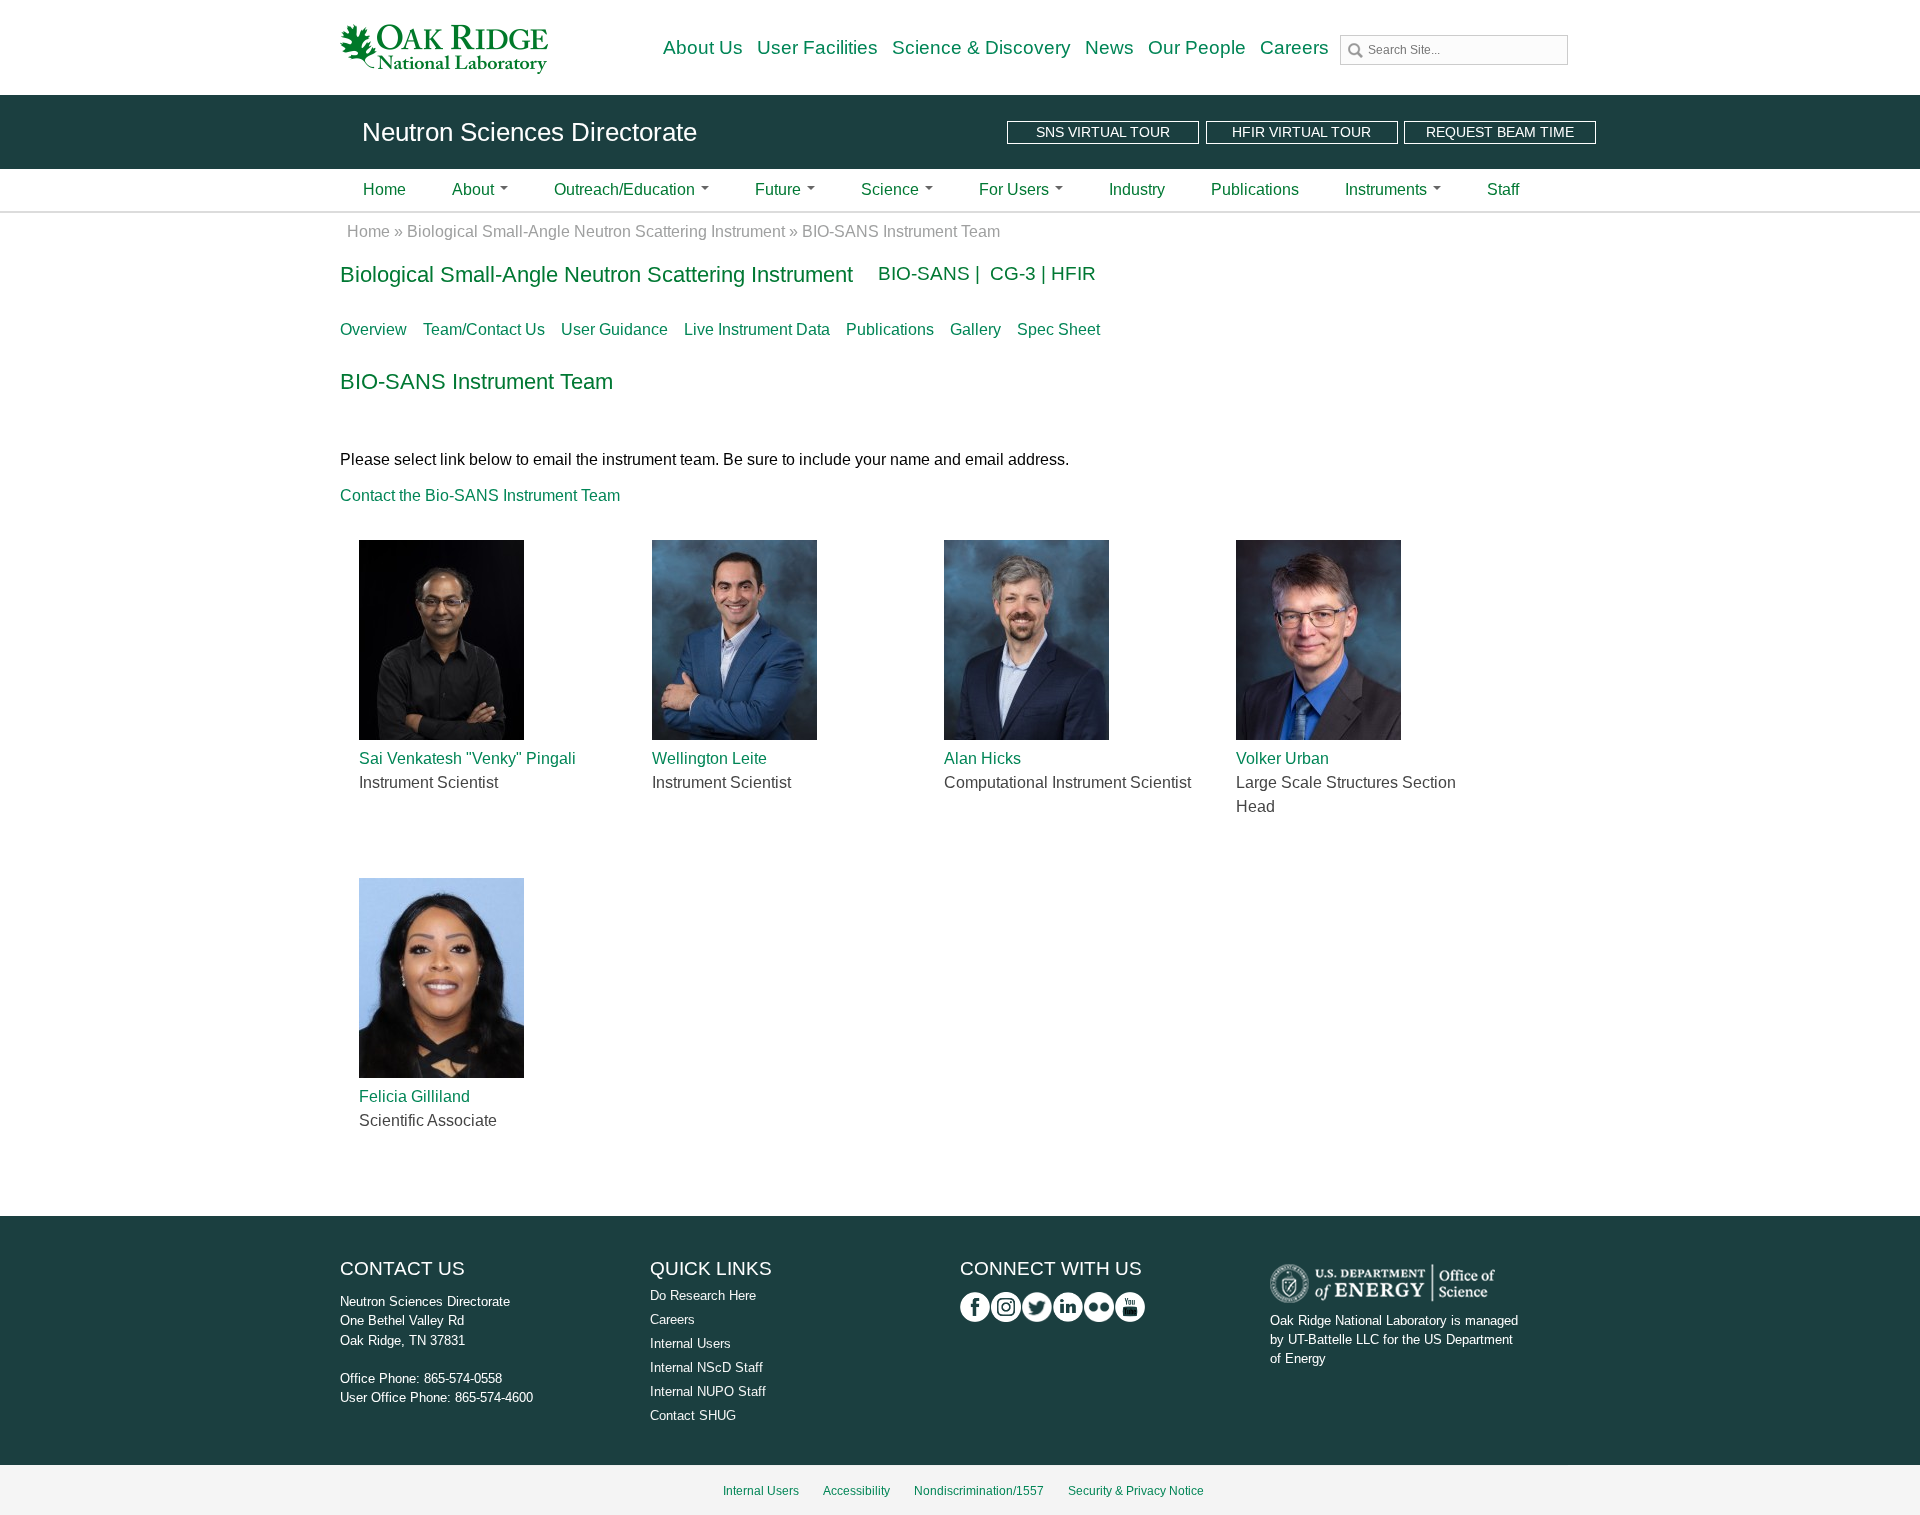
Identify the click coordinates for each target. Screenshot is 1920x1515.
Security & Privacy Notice (1136, 1491)
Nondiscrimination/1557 (979, 1491)
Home (384, 189)
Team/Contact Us (484, 329)
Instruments (1388, 189)
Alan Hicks (982, 758)
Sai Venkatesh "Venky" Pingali (467, 758)
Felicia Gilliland (414, 1096)
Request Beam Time (1500, 132)
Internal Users (690, 1343)
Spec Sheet (1058, 329)
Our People (1197, 47)
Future (780, 189)
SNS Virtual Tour (1103, 132)
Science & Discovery (981, 47)
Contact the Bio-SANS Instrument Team (480, 495)
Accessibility (856, 1491)
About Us (703, 47)
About (475, 189)
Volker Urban (1282, 758)
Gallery (975, 329)
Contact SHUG (693, 1415)
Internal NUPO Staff (708, 1391)
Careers (1294, 47)
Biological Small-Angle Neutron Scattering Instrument (596, 231)
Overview (373, 329)
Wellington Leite (709, 758)
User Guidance (614, 329)
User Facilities (817, 47)
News (1109, 47)
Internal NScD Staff (706, 1367)
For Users (1016, 189)
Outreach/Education (626, 189)
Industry (1137, 189)
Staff (1503, 189)
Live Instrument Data (757, 329)
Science (892, 189)
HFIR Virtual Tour (1301, 132)
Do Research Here (703, 1295)
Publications (1255, 189)
